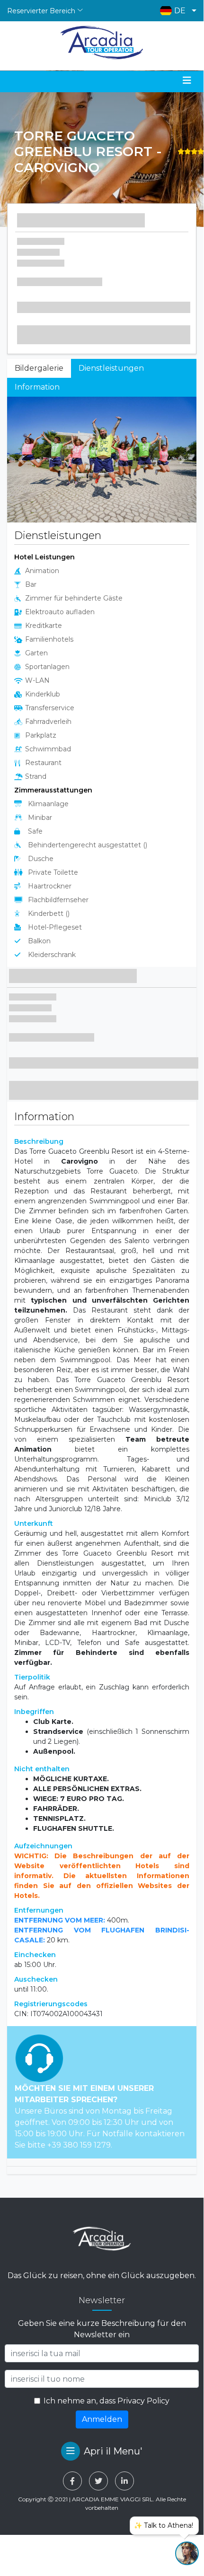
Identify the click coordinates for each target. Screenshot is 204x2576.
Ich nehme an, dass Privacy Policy (106, 2401)
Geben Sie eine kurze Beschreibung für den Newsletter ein (102, 2329)
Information (37, 387)
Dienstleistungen (111, 368)
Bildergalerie (39, 368)
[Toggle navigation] (187, 80)
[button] (176, 11)
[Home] (102, 43)
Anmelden (102, 2419)
